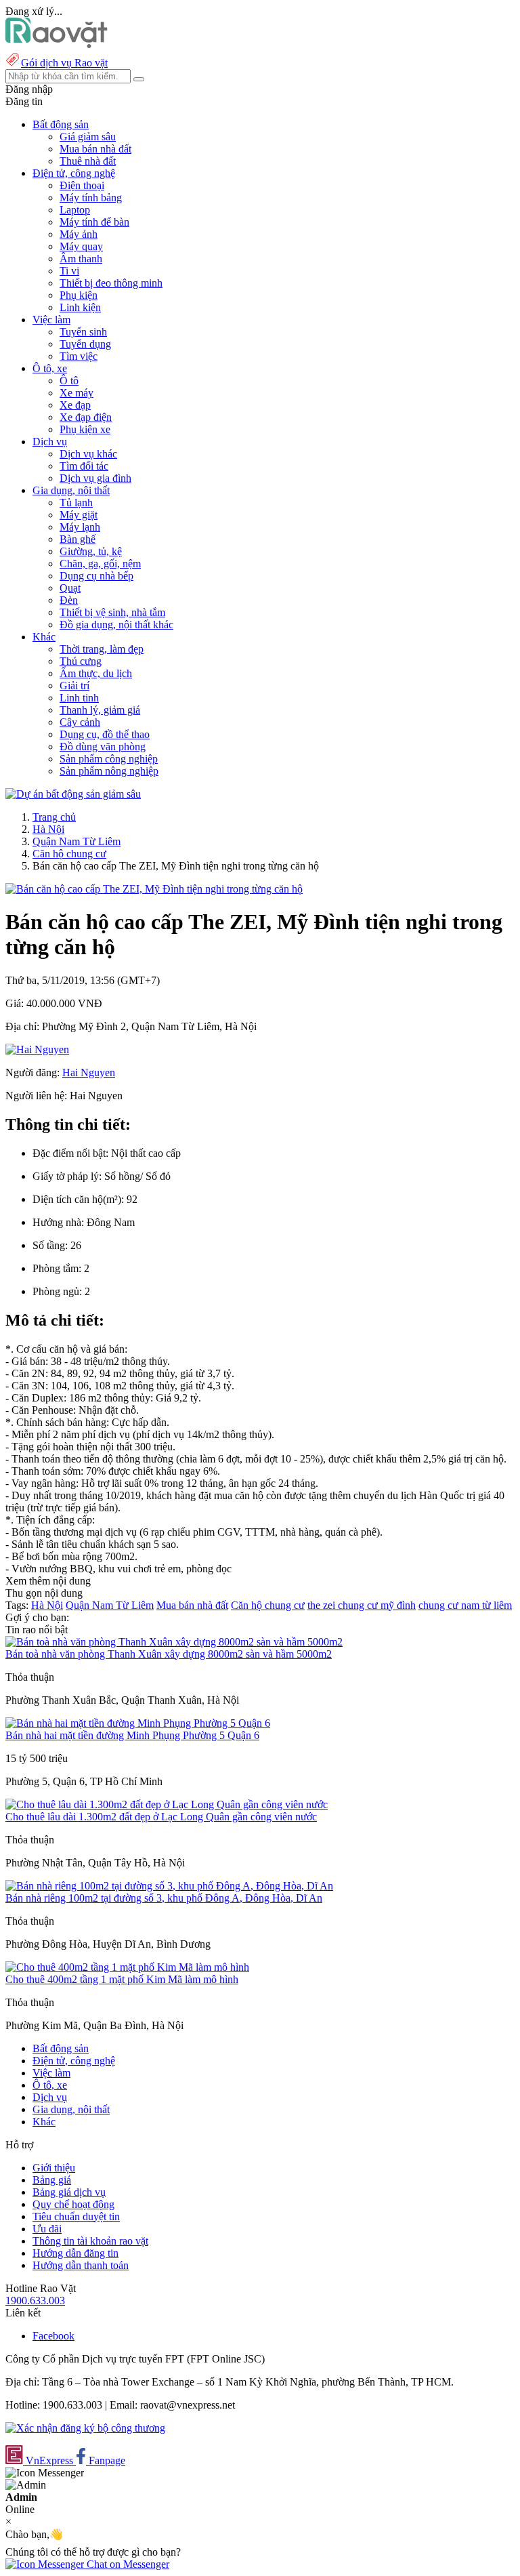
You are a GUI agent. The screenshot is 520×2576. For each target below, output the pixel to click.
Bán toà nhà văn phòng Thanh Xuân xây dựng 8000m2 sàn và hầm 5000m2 (169, 1654)
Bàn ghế (78, 539)
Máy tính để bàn (94, 222)
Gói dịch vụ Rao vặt (64, 63)
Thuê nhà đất (88, 161)
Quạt (70, 588)
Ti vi (69, 271)
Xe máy (77, 393)
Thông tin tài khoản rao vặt (90, 2241)
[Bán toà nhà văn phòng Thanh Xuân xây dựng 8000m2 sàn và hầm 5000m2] (174, 1642)
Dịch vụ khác (88, 454)
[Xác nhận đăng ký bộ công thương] (85, 2428)
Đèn (69, 600)
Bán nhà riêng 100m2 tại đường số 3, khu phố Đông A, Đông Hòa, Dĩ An (164, 1898)
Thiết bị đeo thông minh (111, 283)
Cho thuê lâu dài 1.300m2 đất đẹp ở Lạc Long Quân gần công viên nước (161, 1817)
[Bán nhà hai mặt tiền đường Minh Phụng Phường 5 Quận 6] (138, 1723)
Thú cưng (81, 661)
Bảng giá (52, 2180)
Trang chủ (54, 817)
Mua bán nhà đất (95, 149)
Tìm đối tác (84, 466)
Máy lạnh (80, 527)
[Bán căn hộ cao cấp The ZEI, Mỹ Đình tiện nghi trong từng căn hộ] (154, 889)
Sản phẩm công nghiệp (109, 759)
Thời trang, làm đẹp (102, 649)
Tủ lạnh (76, 503)
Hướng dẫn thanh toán (81, 2265)
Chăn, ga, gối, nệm (100, 564)
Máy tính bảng (91, 198)
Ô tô (69, 381)
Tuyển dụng (85, 344)
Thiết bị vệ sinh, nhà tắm (112, 612)
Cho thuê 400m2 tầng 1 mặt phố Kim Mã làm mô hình (122, 1979)
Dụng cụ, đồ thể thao (105, 734)
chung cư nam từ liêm (465, 1605)
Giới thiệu (54, 2168)
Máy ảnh (79, 234)
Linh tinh (79, 698)
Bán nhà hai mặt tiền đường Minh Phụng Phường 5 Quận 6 (132, 1735)
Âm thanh (81, 259)
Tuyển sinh (83, 332)
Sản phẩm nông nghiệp (109, 771)
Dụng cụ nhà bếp (96, 576)
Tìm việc (79, 356)
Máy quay (81, 246)
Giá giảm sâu (88, 137)
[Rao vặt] (57, 44)
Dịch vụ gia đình (95, 478)
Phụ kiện (79, 295)
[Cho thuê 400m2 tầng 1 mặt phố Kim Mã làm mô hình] (127, 1967)
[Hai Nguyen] (37, 1049)
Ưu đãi (47, 2229)
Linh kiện (80, 307)
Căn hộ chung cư (69, 854)
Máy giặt (79, 515)
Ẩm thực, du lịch (96, 673)
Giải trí (74, 686)
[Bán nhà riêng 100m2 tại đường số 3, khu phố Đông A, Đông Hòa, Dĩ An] (169, 1886)
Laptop (75, 210)
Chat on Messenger (127, 2564)
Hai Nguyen (89, 1072)
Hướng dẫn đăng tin (75, 2253)
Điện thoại (82, 185)
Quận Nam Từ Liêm (77, 841)
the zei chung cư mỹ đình (362, 1605)
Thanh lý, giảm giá (100, 710)
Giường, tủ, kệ (91, 551)
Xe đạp (75, 405)
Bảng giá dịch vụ (69, 2192)
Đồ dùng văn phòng (103, 747)
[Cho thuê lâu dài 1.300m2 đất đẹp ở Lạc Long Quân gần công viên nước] (167, 1804)
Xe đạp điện (86, 417)
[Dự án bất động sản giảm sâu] (73, 794)
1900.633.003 (35, 2301)
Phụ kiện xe (85, 429)
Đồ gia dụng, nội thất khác (116, 625)
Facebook (53, 2336)
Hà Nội (48, 829)
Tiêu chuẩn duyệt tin (76, 2216)
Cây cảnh (80, 722)
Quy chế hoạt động (73, 2204)
